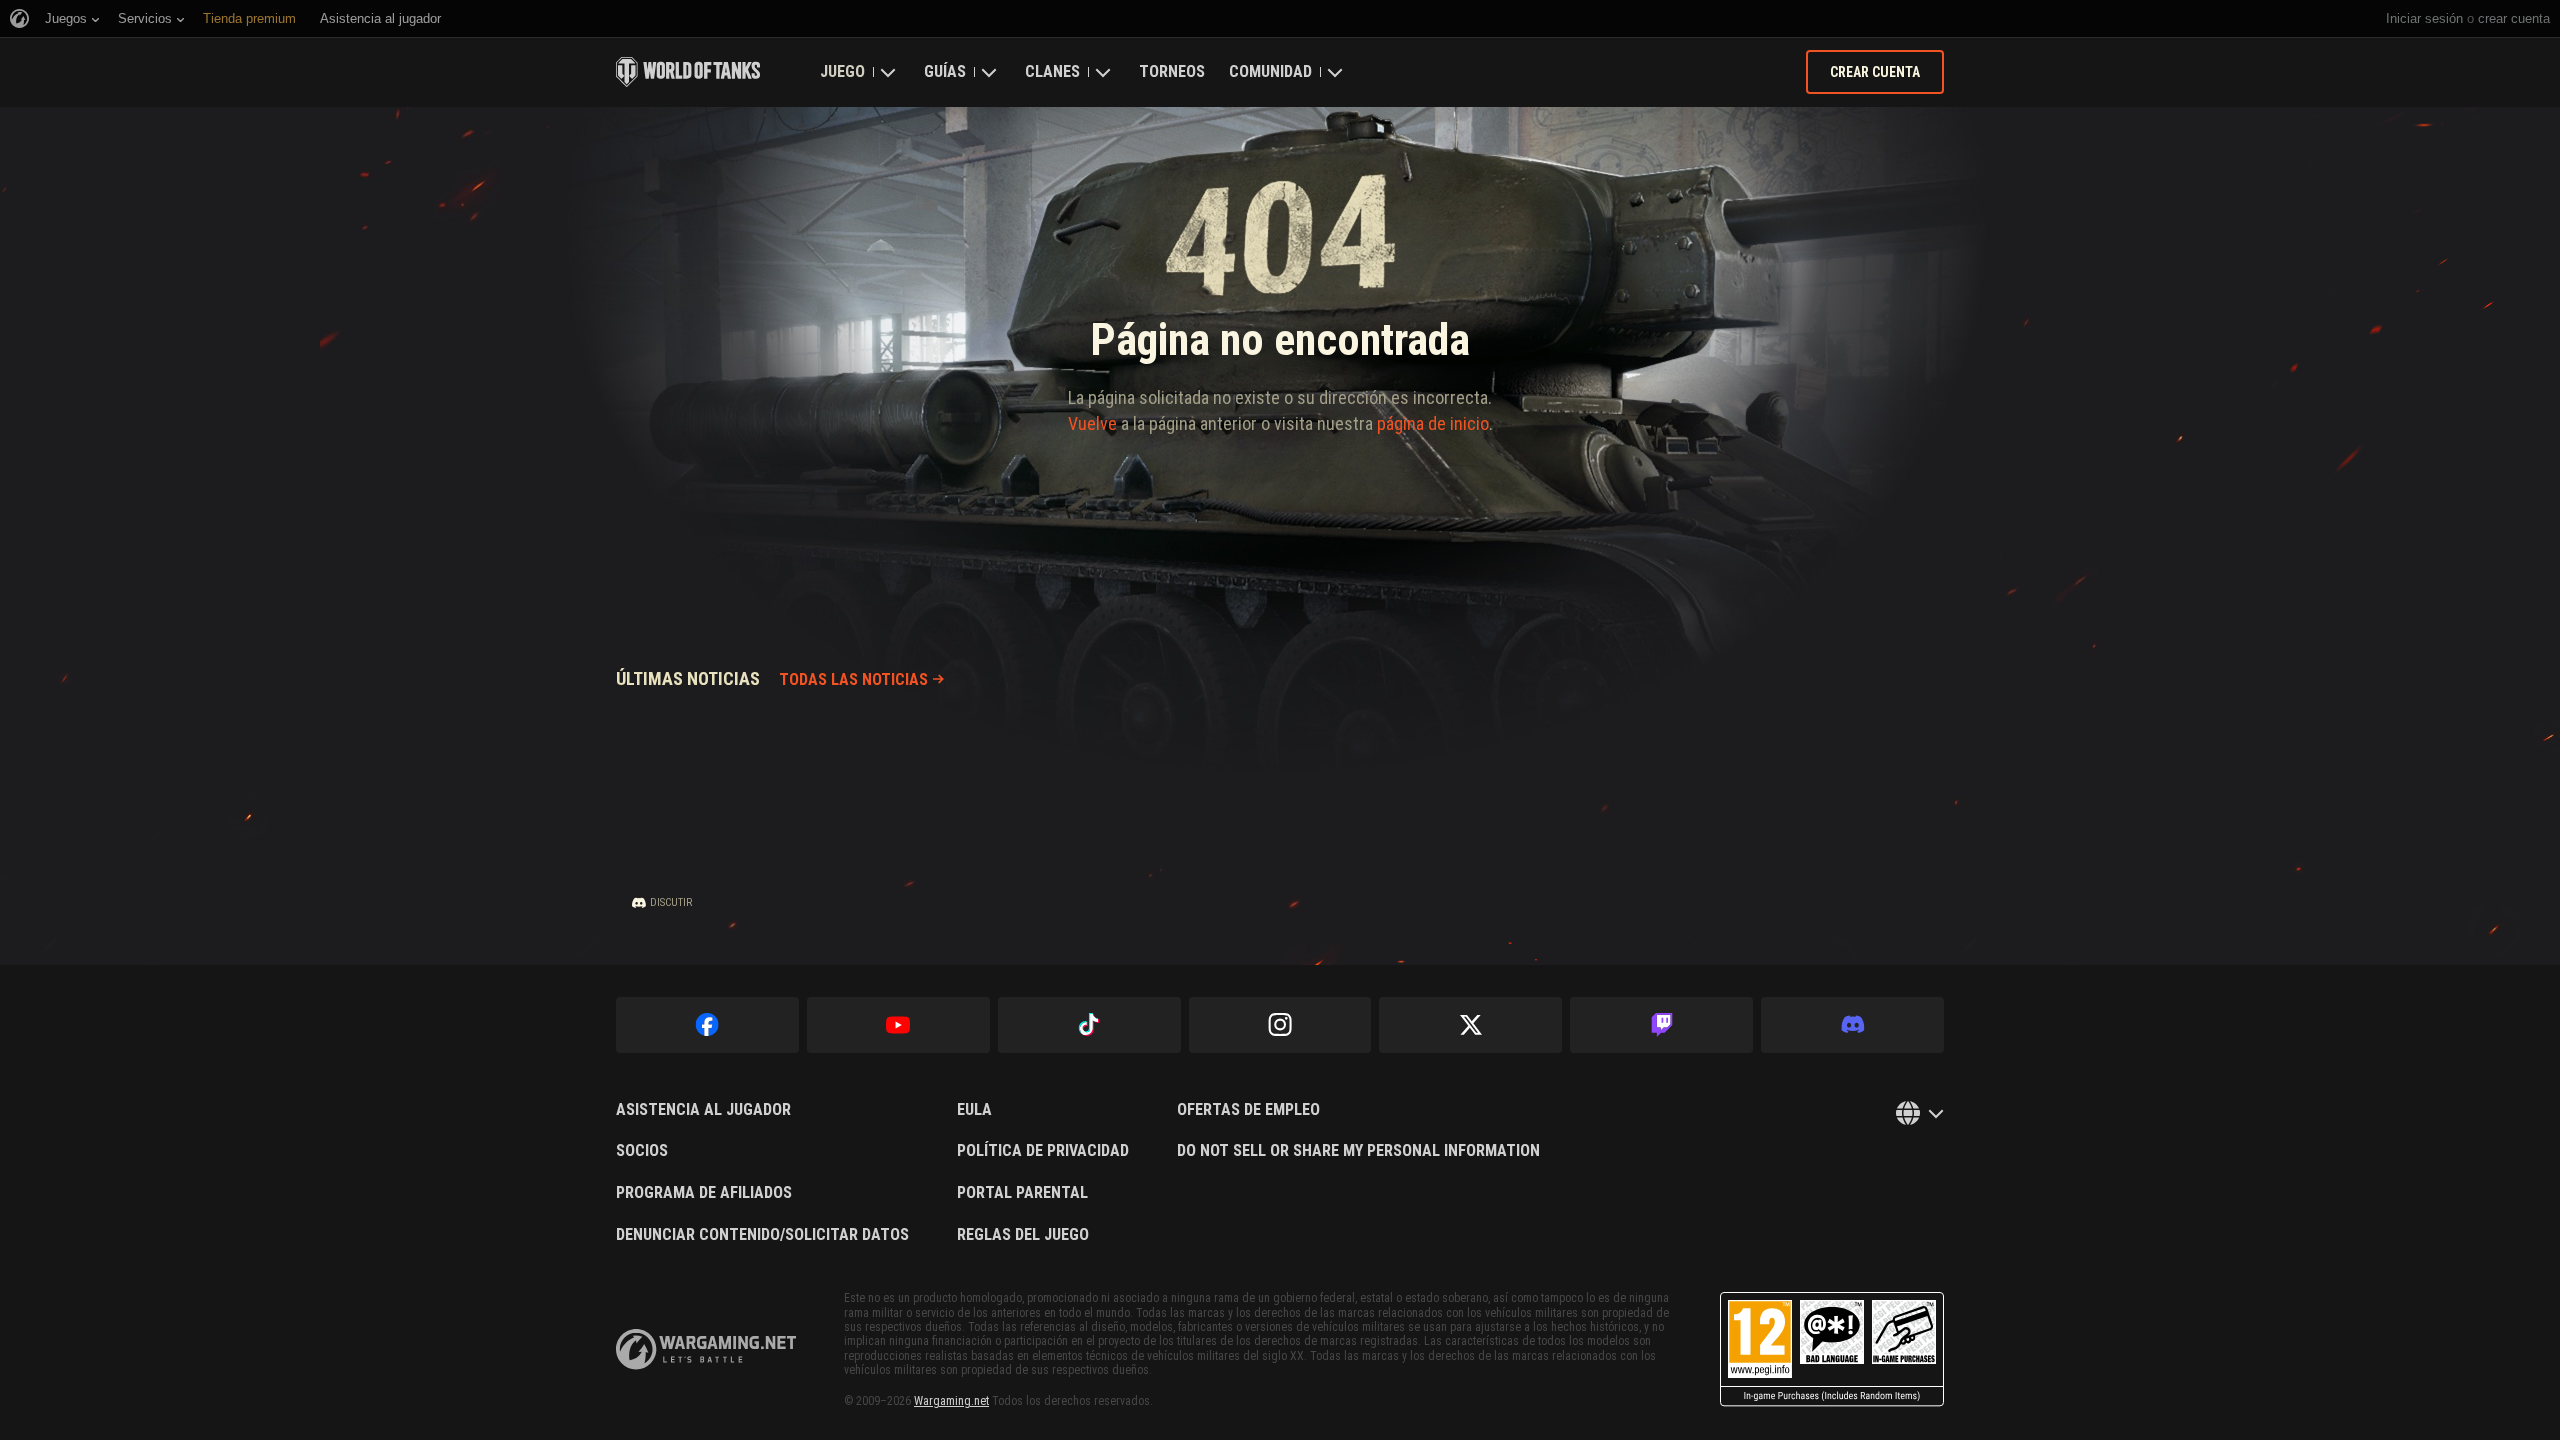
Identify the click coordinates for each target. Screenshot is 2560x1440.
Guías (945, 71)
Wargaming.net (951, 1401)
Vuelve (1092, 423)
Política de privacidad (1043, 1151)
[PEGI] (1832, 1349)
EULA (974, 1110)
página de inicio (1433, 423)
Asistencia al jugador (703, 1110)
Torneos (1172, 71)
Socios (642, 1151)
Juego (842, 71)
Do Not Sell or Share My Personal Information (1358, 1151)
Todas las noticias (853, 679)
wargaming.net (706, 1349)
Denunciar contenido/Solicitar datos (762, 1235)
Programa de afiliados (704, 1193)
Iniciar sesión (2424, 18)
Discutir (671, 902)
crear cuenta (2514, 18)
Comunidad (1270, 71)
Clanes (1052, 71)
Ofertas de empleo (1248, 1110)
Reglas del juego (1023, 1235)
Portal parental (1022, 1193)
